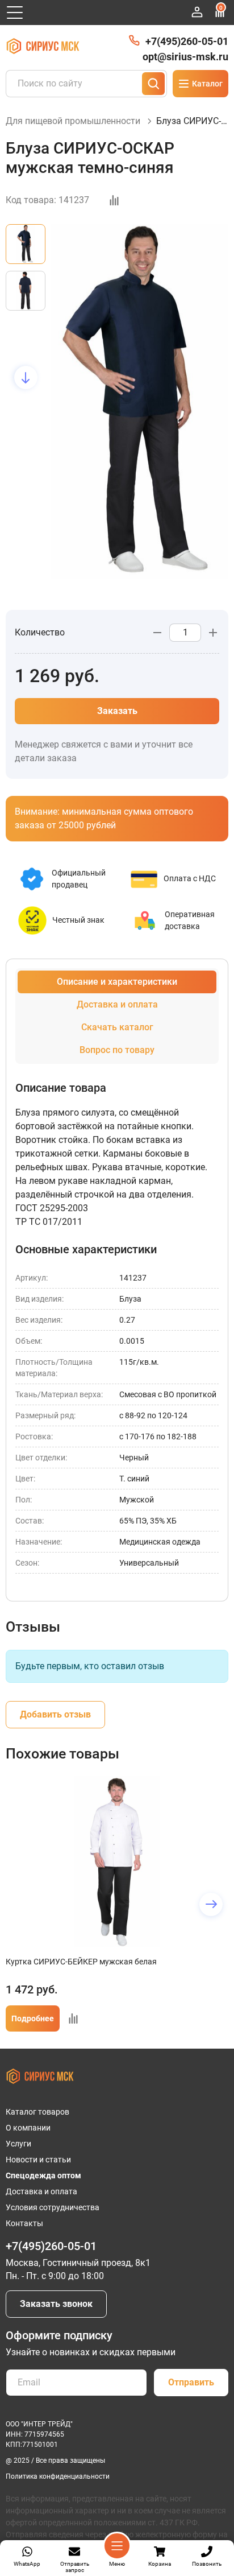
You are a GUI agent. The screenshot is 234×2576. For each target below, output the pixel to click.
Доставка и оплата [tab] (117, 1004)
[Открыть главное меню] (15, 13)
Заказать (117, 711)
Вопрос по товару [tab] (117, 1050)
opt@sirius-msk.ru (185, 57)
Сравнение (221, 8)
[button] (26, 224)
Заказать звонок (56, 2304)
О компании (28, 2128)
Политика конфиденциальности (58, 2476)
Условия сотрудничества (53, 2207)
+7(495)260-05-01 (187, 41)
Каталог (207, 84)
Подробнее (33, 2018)
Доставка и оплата (41, 2191)
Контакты (24, 2223)
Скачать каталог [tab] (117, 1027)
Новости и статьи (38, 2160)
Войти (197, 12)
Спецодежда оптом (43, 2175)
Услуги (18, 2144)
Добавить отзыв (55, 1714)
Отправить (191, 2382)
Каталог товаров (37, 2112)
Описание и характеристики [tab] (117, 982)
